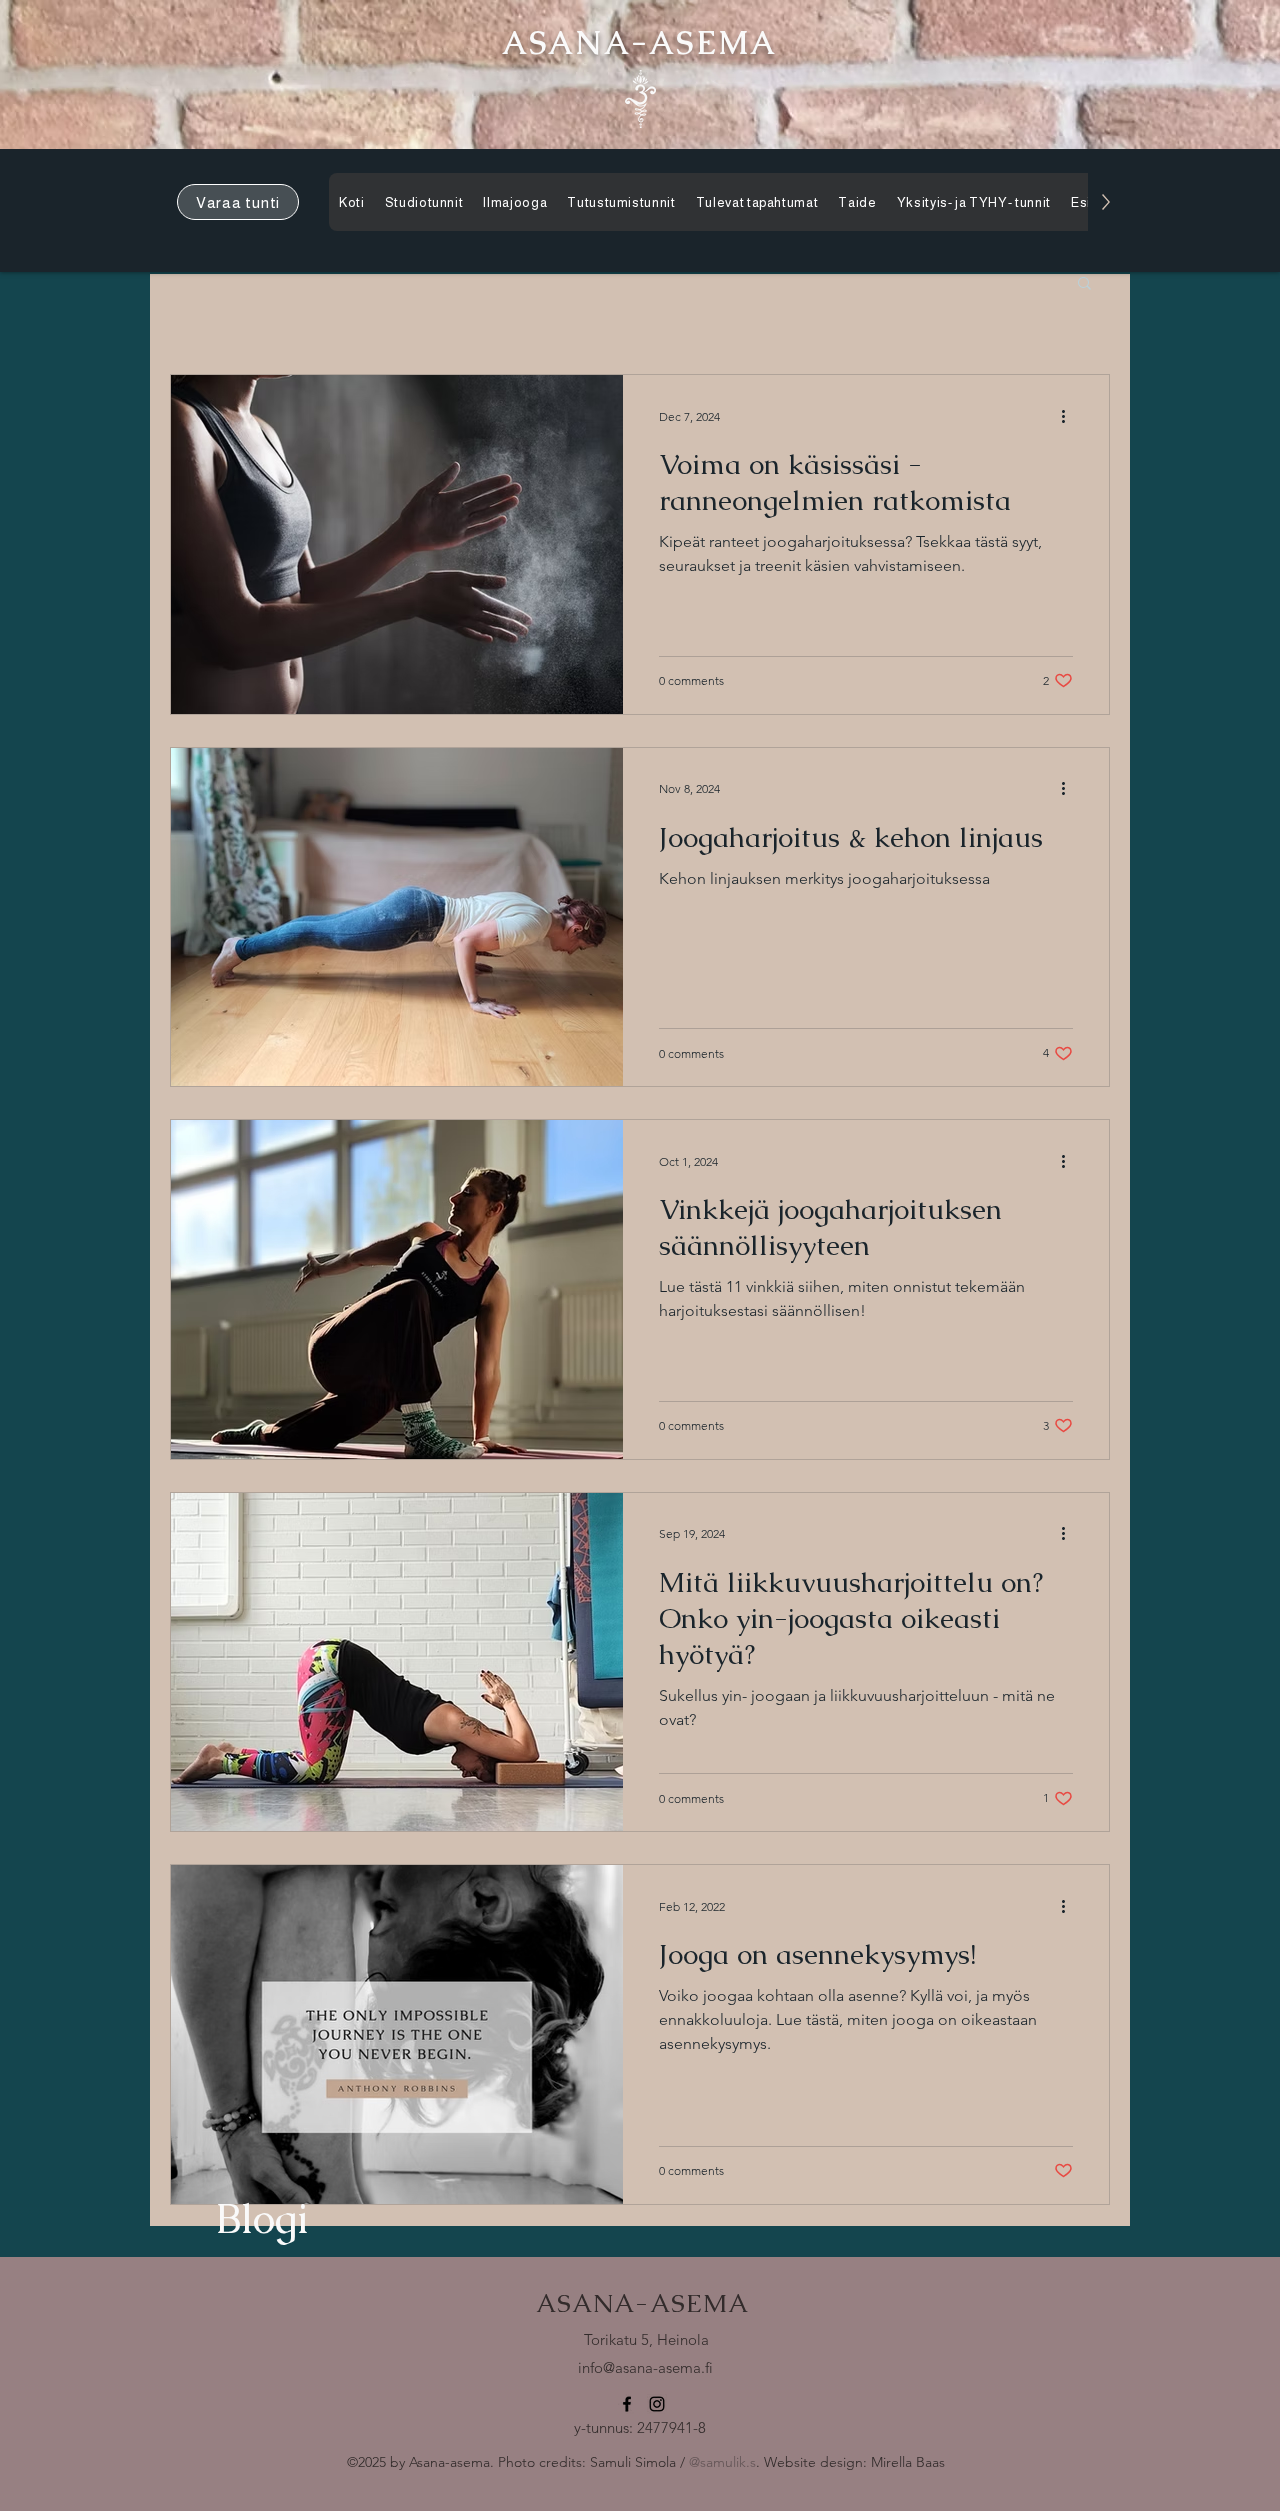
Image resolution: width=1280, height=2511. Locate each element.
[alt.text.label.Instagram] (657, 2404)
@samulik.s (722, 2462)
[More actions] (1070, 416)
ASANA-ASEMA (642, 2303)
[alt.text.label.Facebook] (627, 2404)
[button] (1084, 284)
